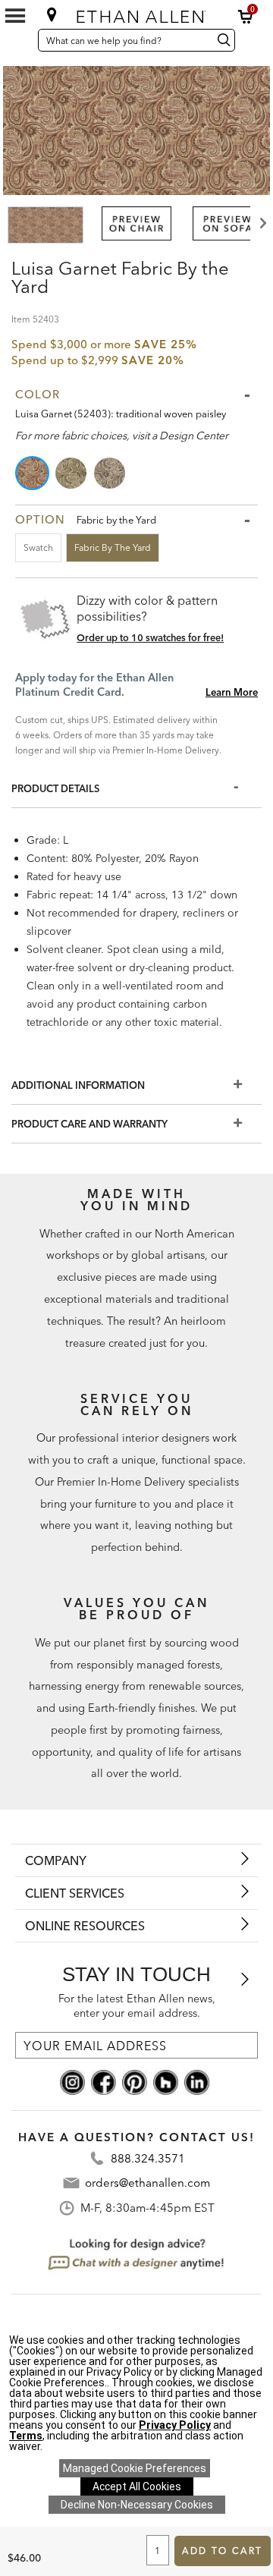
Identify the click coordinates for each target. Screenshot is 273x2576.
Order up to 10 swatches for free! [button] (150, 637)
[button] (246, 17)
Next (262, 223)
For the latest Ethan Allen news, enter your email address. (137, 2006)
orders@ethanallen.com (147, 2183)
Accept (137, 2486)
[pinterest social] (135, 2081)
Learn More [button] (232, 692)
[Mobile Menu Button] (15, 16)
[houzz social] (166, 2081)
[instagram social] (72, 2081)
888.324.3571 (148, 2158)
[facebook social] (104, 2081)
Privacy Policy (175, 2425)
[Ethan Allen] (138, 13)
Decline (137, 2505)
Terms (26, 2436)
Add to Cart (222, 2551)
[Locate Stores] (52, 14)
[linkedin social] (197, 2081)
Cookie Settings (135, 2468)
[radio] (33, 473)
